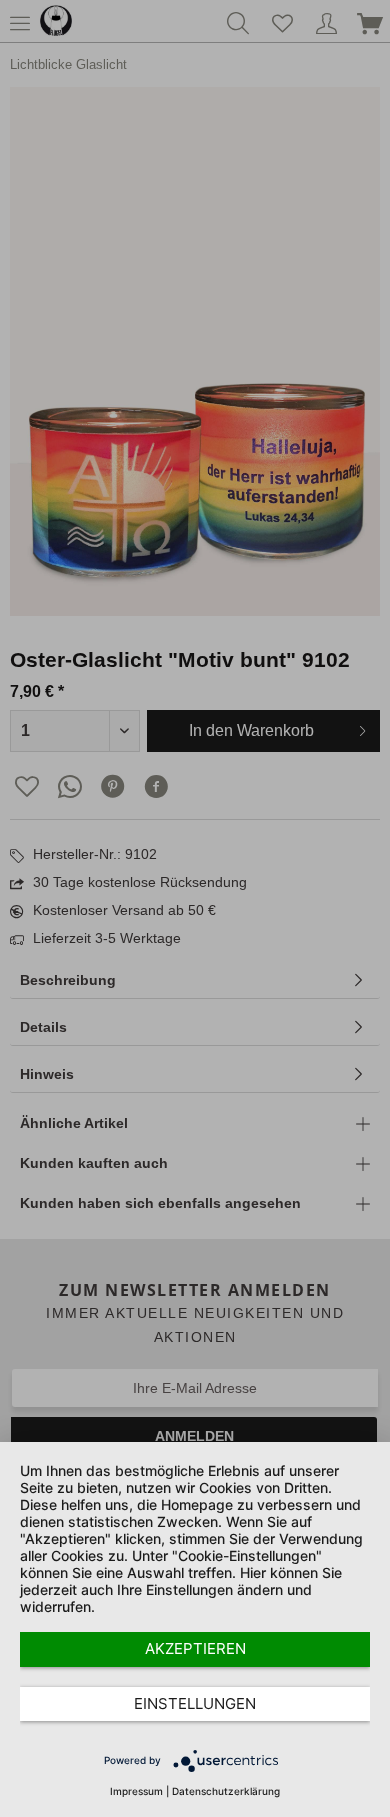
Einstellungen (195, 1703)
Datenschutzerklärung (226, 1791)
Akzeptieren (195, 1648)
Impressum (136, 1791)
